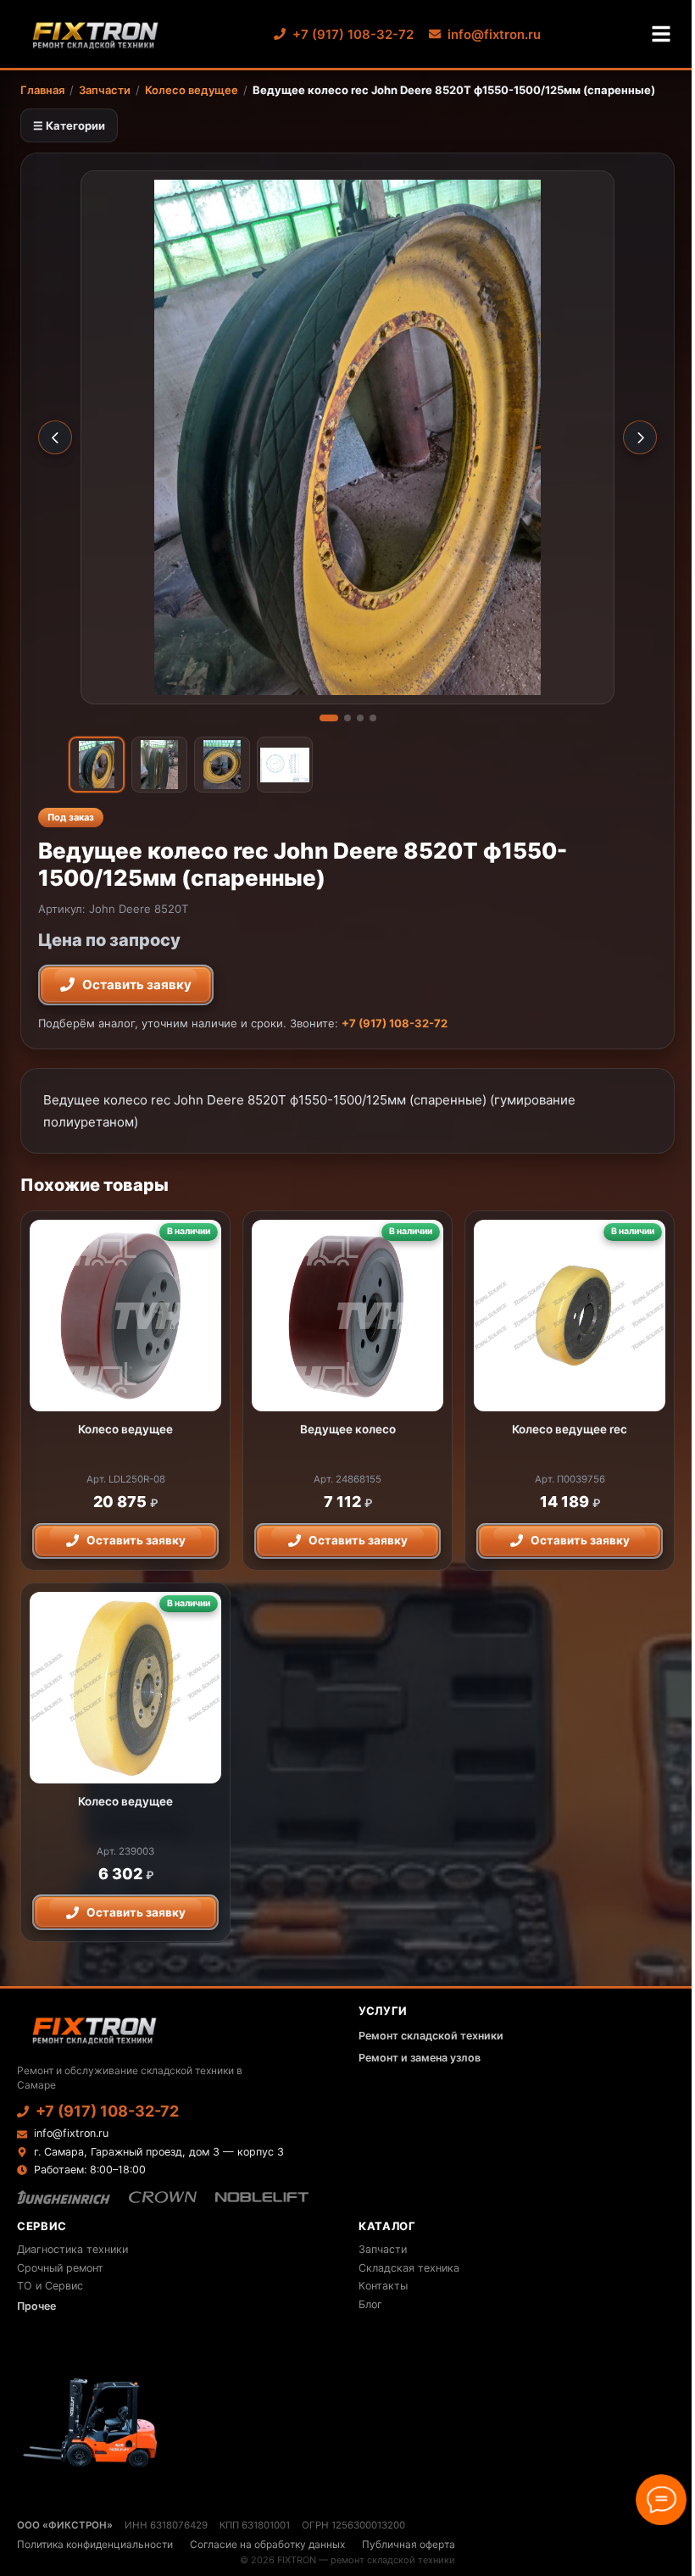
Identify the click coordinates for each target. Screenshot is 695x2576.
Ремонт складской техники (431, 2036)
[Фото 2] (347, 718)
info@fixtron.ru (494, 34)
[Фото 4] (373, 718)
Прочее (36, 2306)
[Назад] (55, 437)
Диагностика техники (72, 2249)
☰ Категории (69, 125)
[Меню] (661, 34)
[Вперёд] (640, 437)
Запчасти (105, 90)
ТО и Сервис (50, 2286)
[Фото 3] (360, 718)
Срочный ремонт (60, 2268)
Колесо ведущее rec (570, 1429)
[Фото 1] (329, 718)
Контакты (383, 2286)
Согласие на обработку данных (267, 2544)
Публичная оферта (409, 2544)
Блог (370, 2304)
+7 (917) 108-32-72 (353, 34)
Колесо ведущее (192, 90)
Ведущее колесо (348, 1429)
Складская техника (409, 2268)
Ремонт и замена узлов (420, 2058)
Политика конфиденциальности (95, 2544)
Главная (42, 90)
